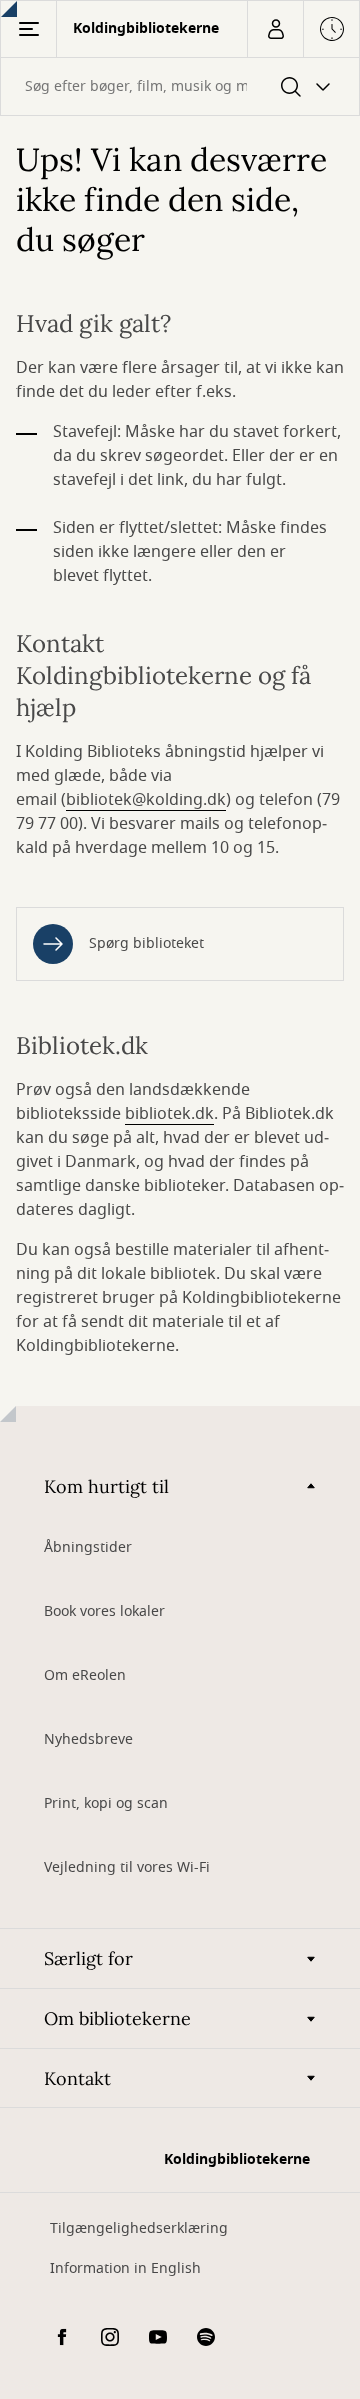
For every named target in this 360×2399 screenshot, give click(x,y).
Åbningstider (88, 1547)
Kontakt (77, 2078)
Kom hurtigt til (106, 1486)
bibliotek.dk (169, 1114)
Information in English (125, 2268)
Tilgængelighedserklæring (139, 2228)
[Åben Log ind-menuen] (275, 29)
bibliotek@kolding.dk (146, 800)
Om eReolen (85, 1675)
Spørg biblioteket (146, 943)
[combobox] (180, 86)
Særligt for (88, 1958)
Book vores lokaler (104, 1611)
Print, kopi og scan (106, 1803)
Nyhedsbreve (88, 1739)
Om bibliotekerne (117, 2018)
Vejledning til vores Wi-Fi (127, 1867)
